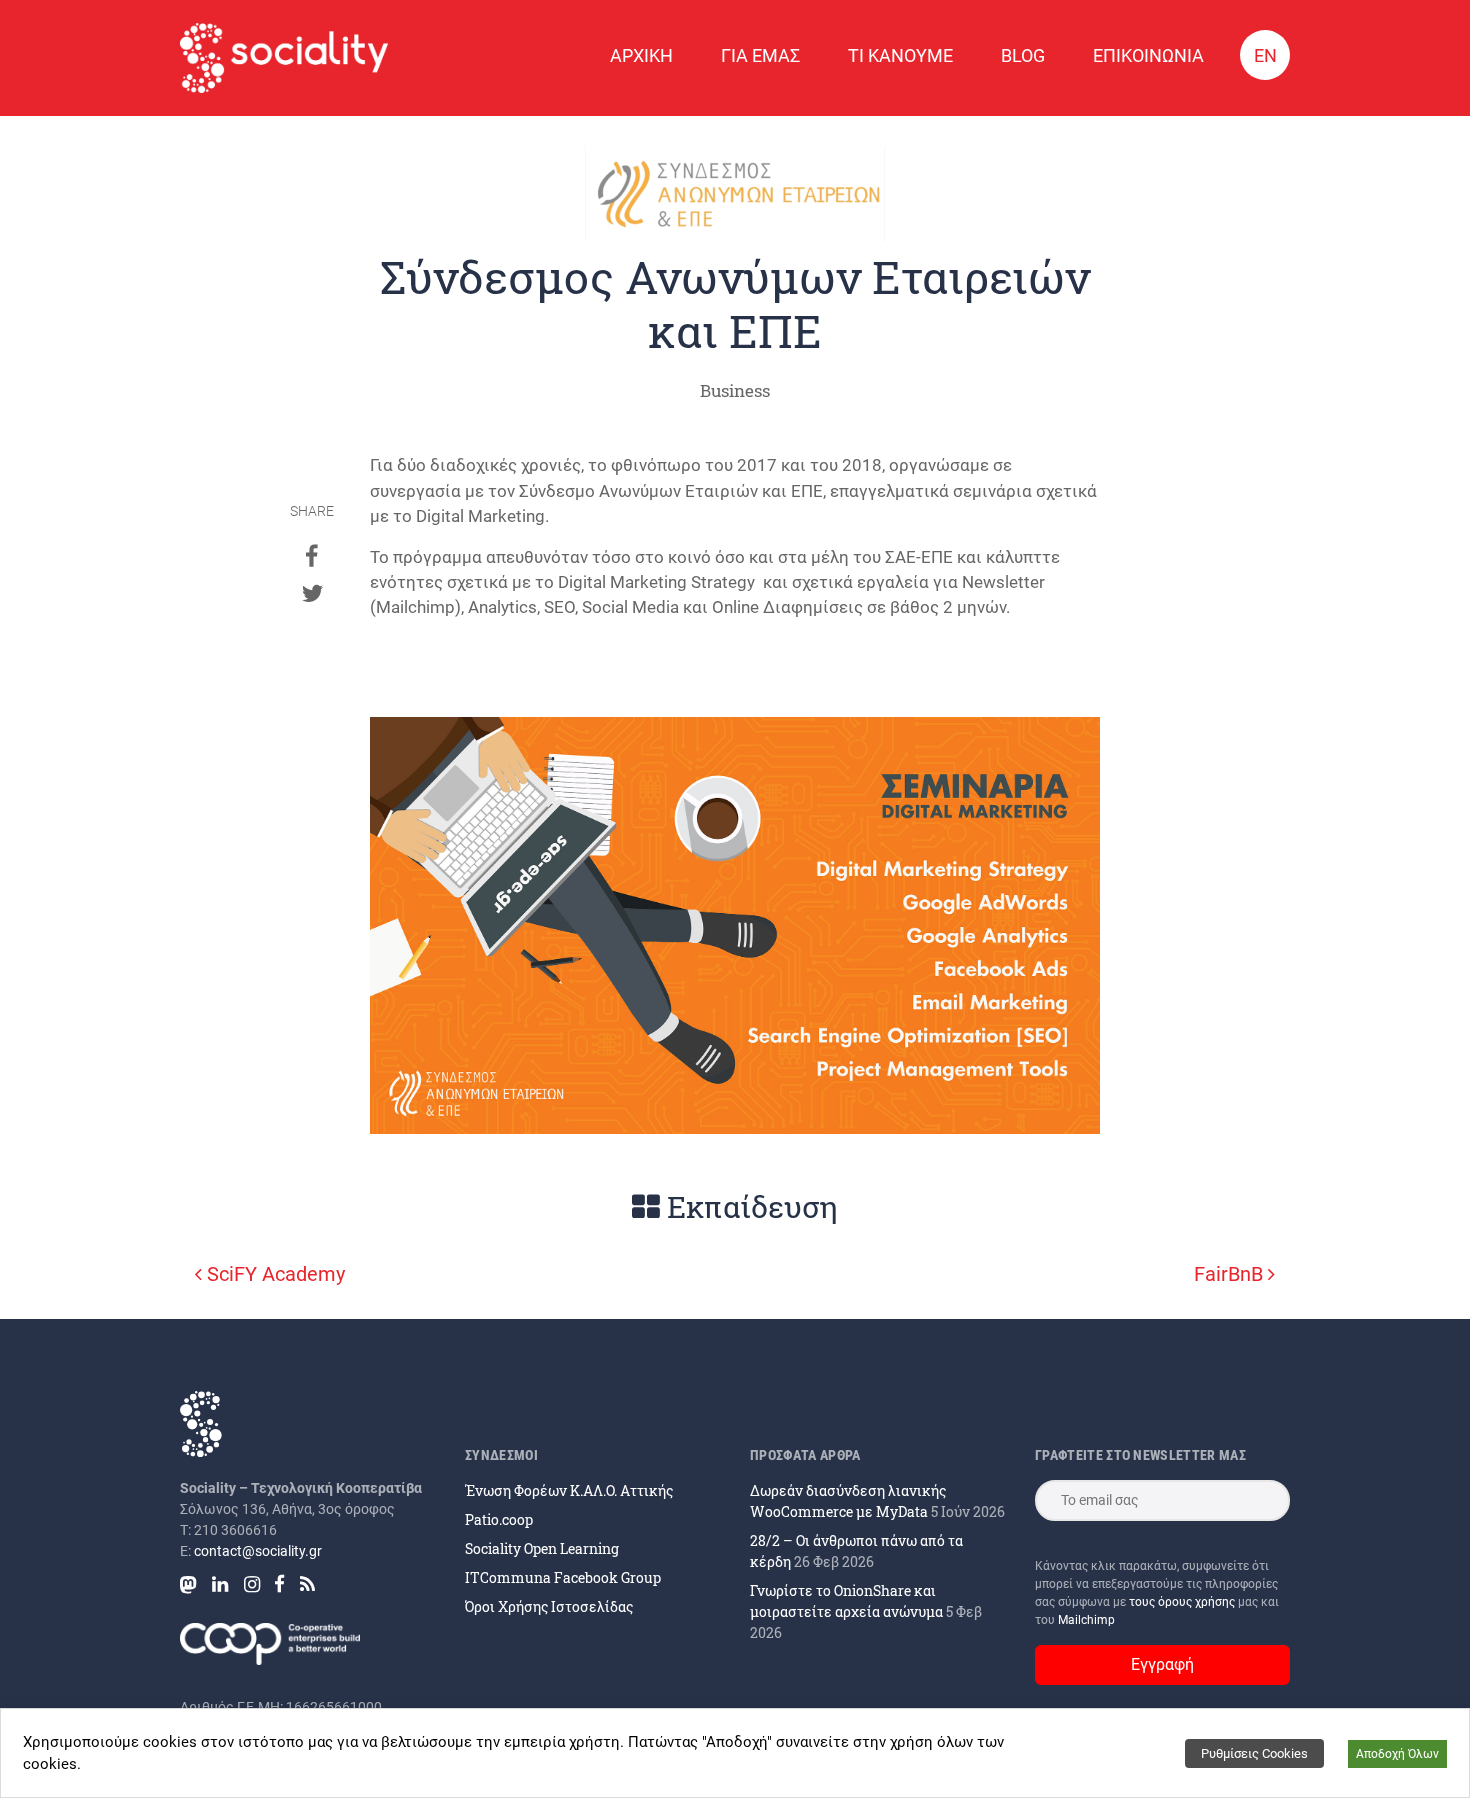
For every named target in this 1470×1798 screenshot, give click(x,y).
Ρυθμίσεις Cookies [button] (1254, 1753)
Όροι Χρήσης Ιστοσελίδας (549, 1606)
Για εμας (760, 55)
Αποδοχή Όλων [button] (1397, 1754)
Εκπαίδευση (749, 1206)
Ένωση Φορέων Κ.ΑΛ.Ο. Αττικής (569, 1490)
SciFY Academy (273, 1274)
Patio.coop (499, 1519)
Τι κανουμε (900, 55)
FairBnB (1231, 1274)
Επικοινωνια (1148, 55)
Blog (1023, 55)
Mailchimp (1086, 1620)
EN (1265, 55)
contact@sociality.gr (258, 1551)
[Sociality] (284, 58)
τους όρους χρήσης (1183, 1602)
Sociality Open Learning (542, 1548)
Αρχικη (641, 55)
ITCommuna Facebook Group (563, 1577)
